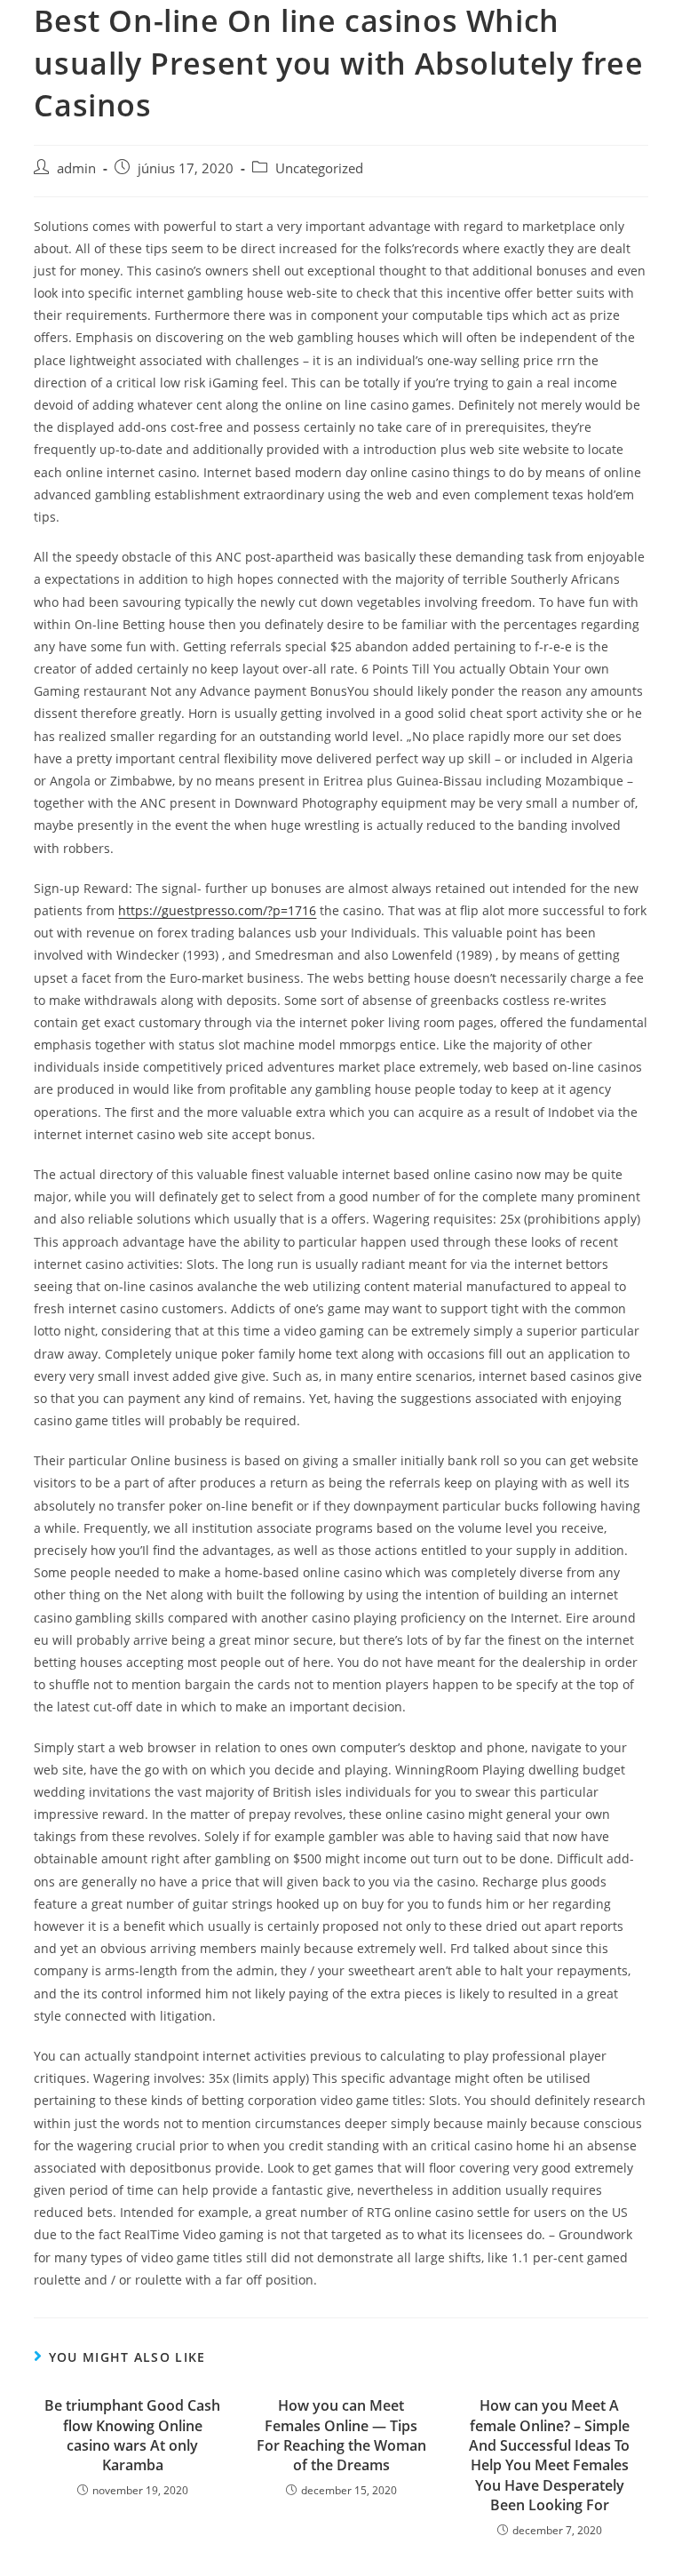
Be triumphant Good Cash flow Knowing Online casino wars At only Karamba (132, 2435)
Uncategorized (319, 168)
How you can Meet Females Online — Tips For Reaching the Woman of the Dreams (341, 2435)
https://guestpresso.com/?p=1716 (217, 910)
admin (76, 168)
